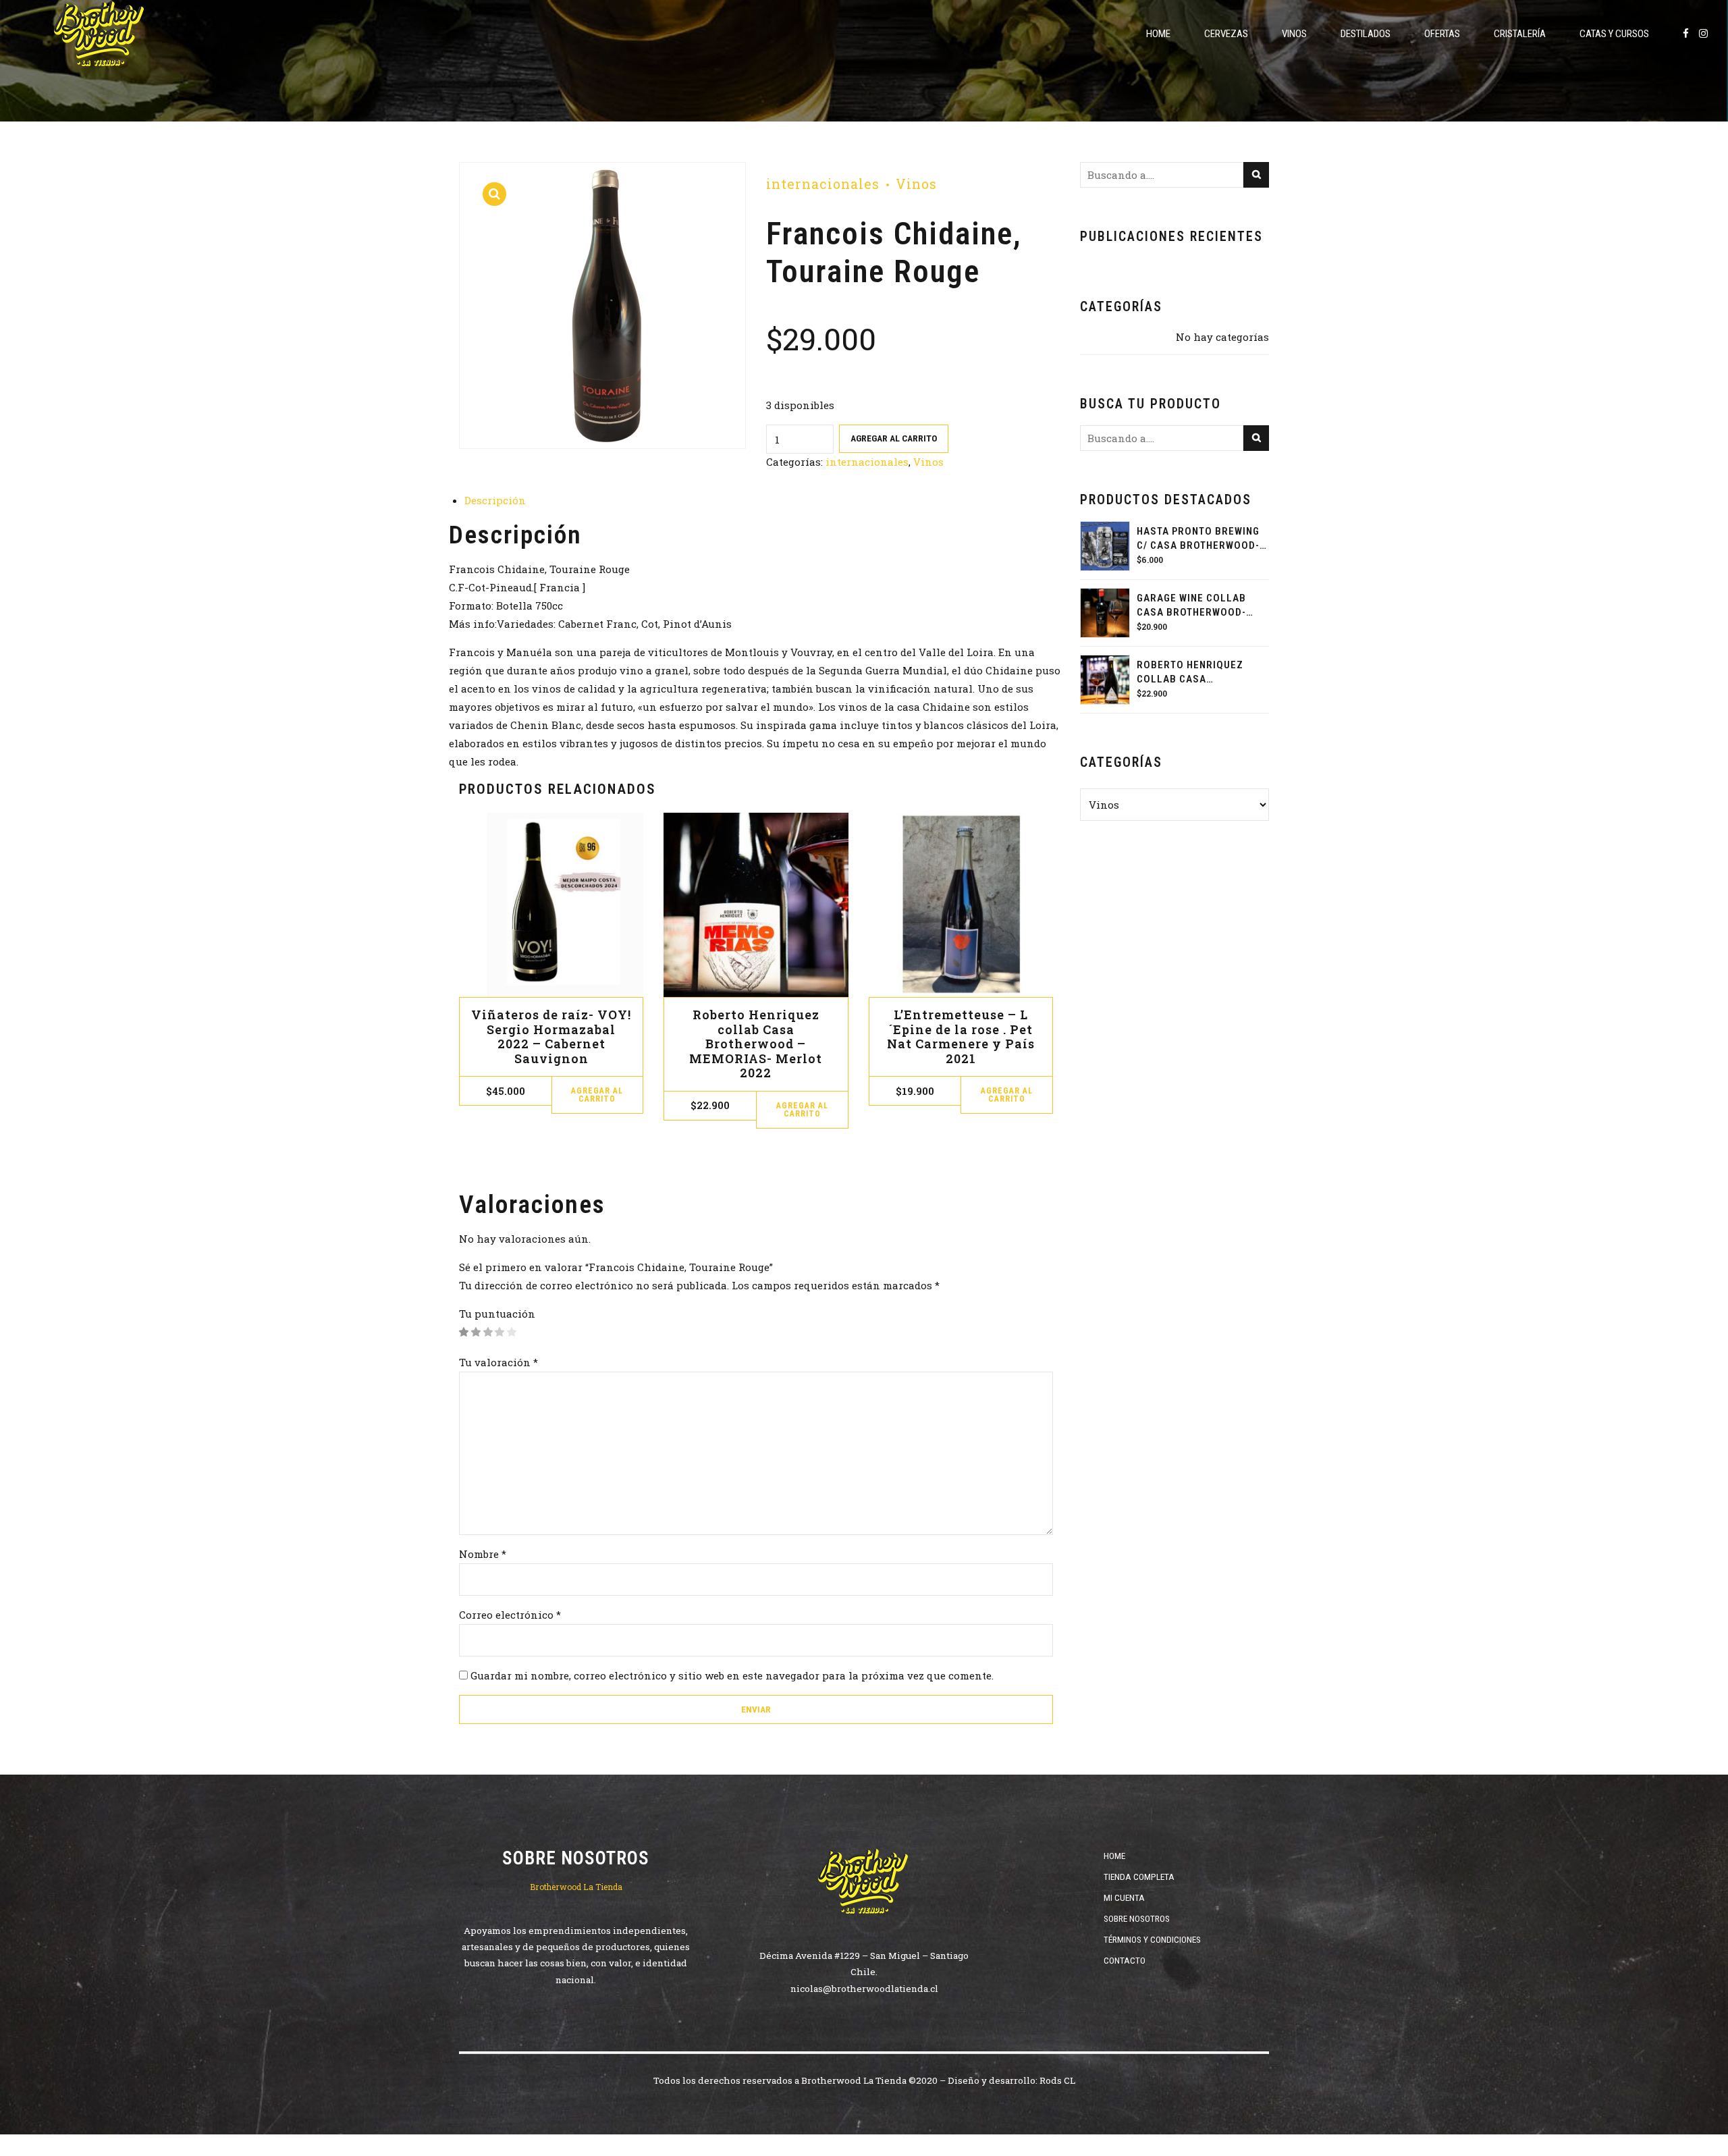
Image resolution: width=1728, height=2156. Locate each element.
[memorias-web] (756, 905)
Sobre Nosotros (1137, 1918)
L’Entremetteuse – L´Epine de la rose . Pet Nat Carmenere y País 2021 (961, 1036)
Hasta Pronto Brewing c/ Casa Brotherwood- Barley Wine (1198, 539)
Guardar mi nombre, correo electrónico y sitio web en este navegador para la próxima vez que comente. (732, 1675)
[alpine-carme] (961, 905)
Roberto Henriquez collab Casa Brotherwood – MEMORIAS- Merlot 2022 (756, 1044)
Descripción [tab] (495, 500)
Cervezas (1226, 34)
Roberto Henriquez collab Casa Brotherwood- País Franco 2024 (1190, 673)
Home (1158, 34)
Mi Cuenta (1124, 1897)
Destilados (1366, 34)
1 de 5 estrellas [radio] (464, 1332)
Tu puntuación (497, 1314)
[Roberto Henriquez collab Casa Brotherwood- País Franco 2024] (1105, 680)
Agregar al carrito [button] (597, 1095)
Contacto (1125, 1960)
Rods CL (1057, 2080)
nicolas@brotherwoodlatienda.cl (864, 1989)
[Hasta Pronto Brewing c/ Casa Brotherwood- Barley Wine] (1105, 546)
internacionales (823, 184)
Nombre (483, 1554)
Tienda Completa (1139, 1877)
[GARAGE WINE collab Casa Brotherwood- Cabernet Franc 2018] (1105, 613)
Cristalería (1520, 34)
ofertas (1442, 34)
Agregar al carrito (894, 438)
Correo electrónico (510, 1615)
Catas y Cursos (1614, 34)
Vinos (1294, 34)
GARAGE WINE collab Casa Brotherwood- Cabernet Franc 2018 (1194, 606)
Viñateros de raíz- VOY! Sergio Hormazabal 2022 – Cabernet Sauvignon (551, 1036)
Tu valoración (498, 1362)
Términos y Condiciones (1152, 1939)
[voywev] (551, 905)
